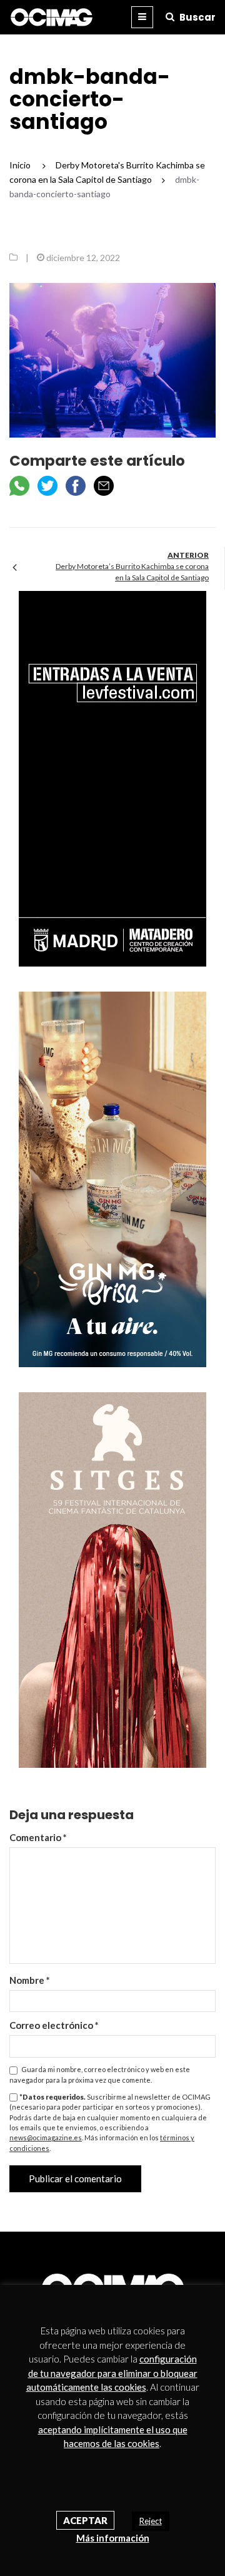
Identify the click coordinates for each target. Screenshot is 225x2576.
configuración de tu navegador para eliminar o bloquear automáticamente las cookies (112, 2373)
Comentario (38, 1837)
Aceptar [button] (85, 2520)
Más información (113, 2538)
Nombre (30, 1980)
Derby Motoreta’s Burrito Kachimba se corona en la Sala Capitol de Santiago (132, 572)
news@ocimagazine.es (46, 2137)
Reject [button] (151, 2521)
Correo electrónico (54, 2025)
